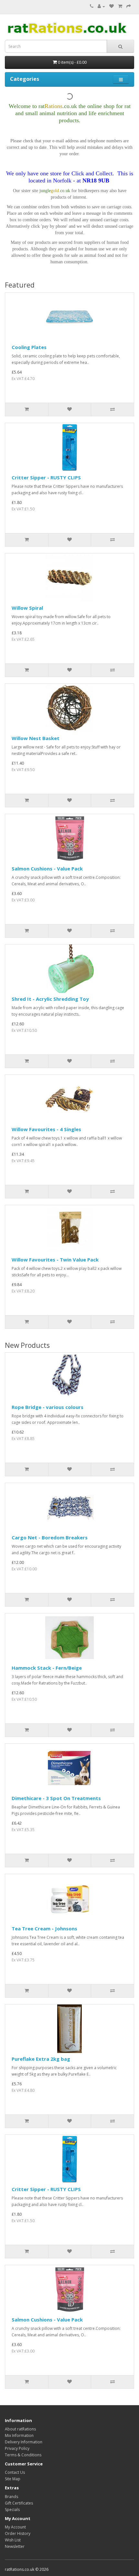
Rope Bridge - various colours (48, 1407)
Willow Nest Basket (36, 738)
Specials (12, 2510)
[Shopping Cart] (120, 6)
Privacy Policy (17, 2448)
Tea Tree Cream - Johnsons (44, 1928)
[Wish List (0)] (112, 6)
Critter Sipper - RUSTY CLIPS (46, 477)
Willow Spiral (27, 608)
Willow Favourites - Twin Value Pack (55, 1260)
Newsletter (15, 2546)
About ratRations (20, 2429)
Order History (18, 2533)
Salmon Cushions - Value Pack (47, 868)
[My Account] (101, 6)
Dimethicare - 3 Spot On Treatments (56, 1798)
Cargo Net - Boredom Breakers (50, 1537)
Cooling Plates (29, 347)
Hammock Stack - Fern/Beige (47, 1668)
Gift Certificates (19, 2503)
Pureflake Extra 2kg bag (41, 2059)
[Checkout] (129, 6)
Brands (11, 2497)
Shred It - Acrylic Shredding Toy (50, 999)
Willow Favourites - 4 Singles (46, 1129)
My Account (15, 2527)
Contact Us (15, 2472)
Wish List (13, 2540)
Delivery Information (24, 2442)
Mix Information (19, 2435)
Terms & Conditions (23, 2455)
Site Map (13, 2479)
